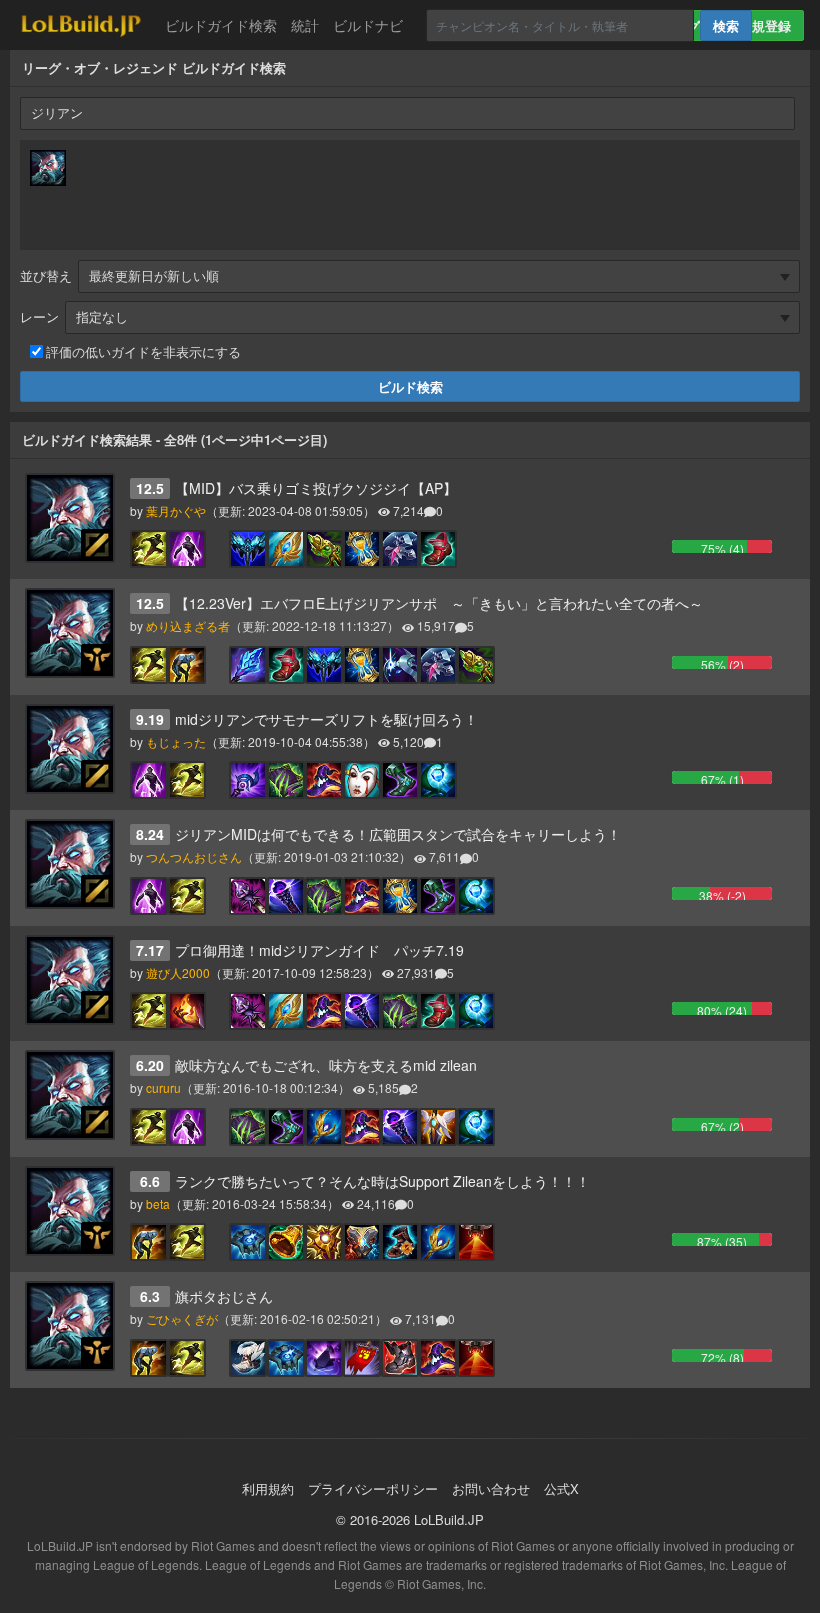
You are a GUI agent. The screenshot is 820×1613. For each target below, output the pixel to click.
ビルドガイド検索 (221, 25)
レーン (39, 316)
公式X (561, 1488)
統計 (305, 25)
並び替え (46, 275)
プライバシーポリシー (373, 1488)
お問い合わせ (491, 1488)
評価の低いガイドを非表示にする (143, 351)
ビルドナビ (368, 25)
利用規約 (268, 1488)
